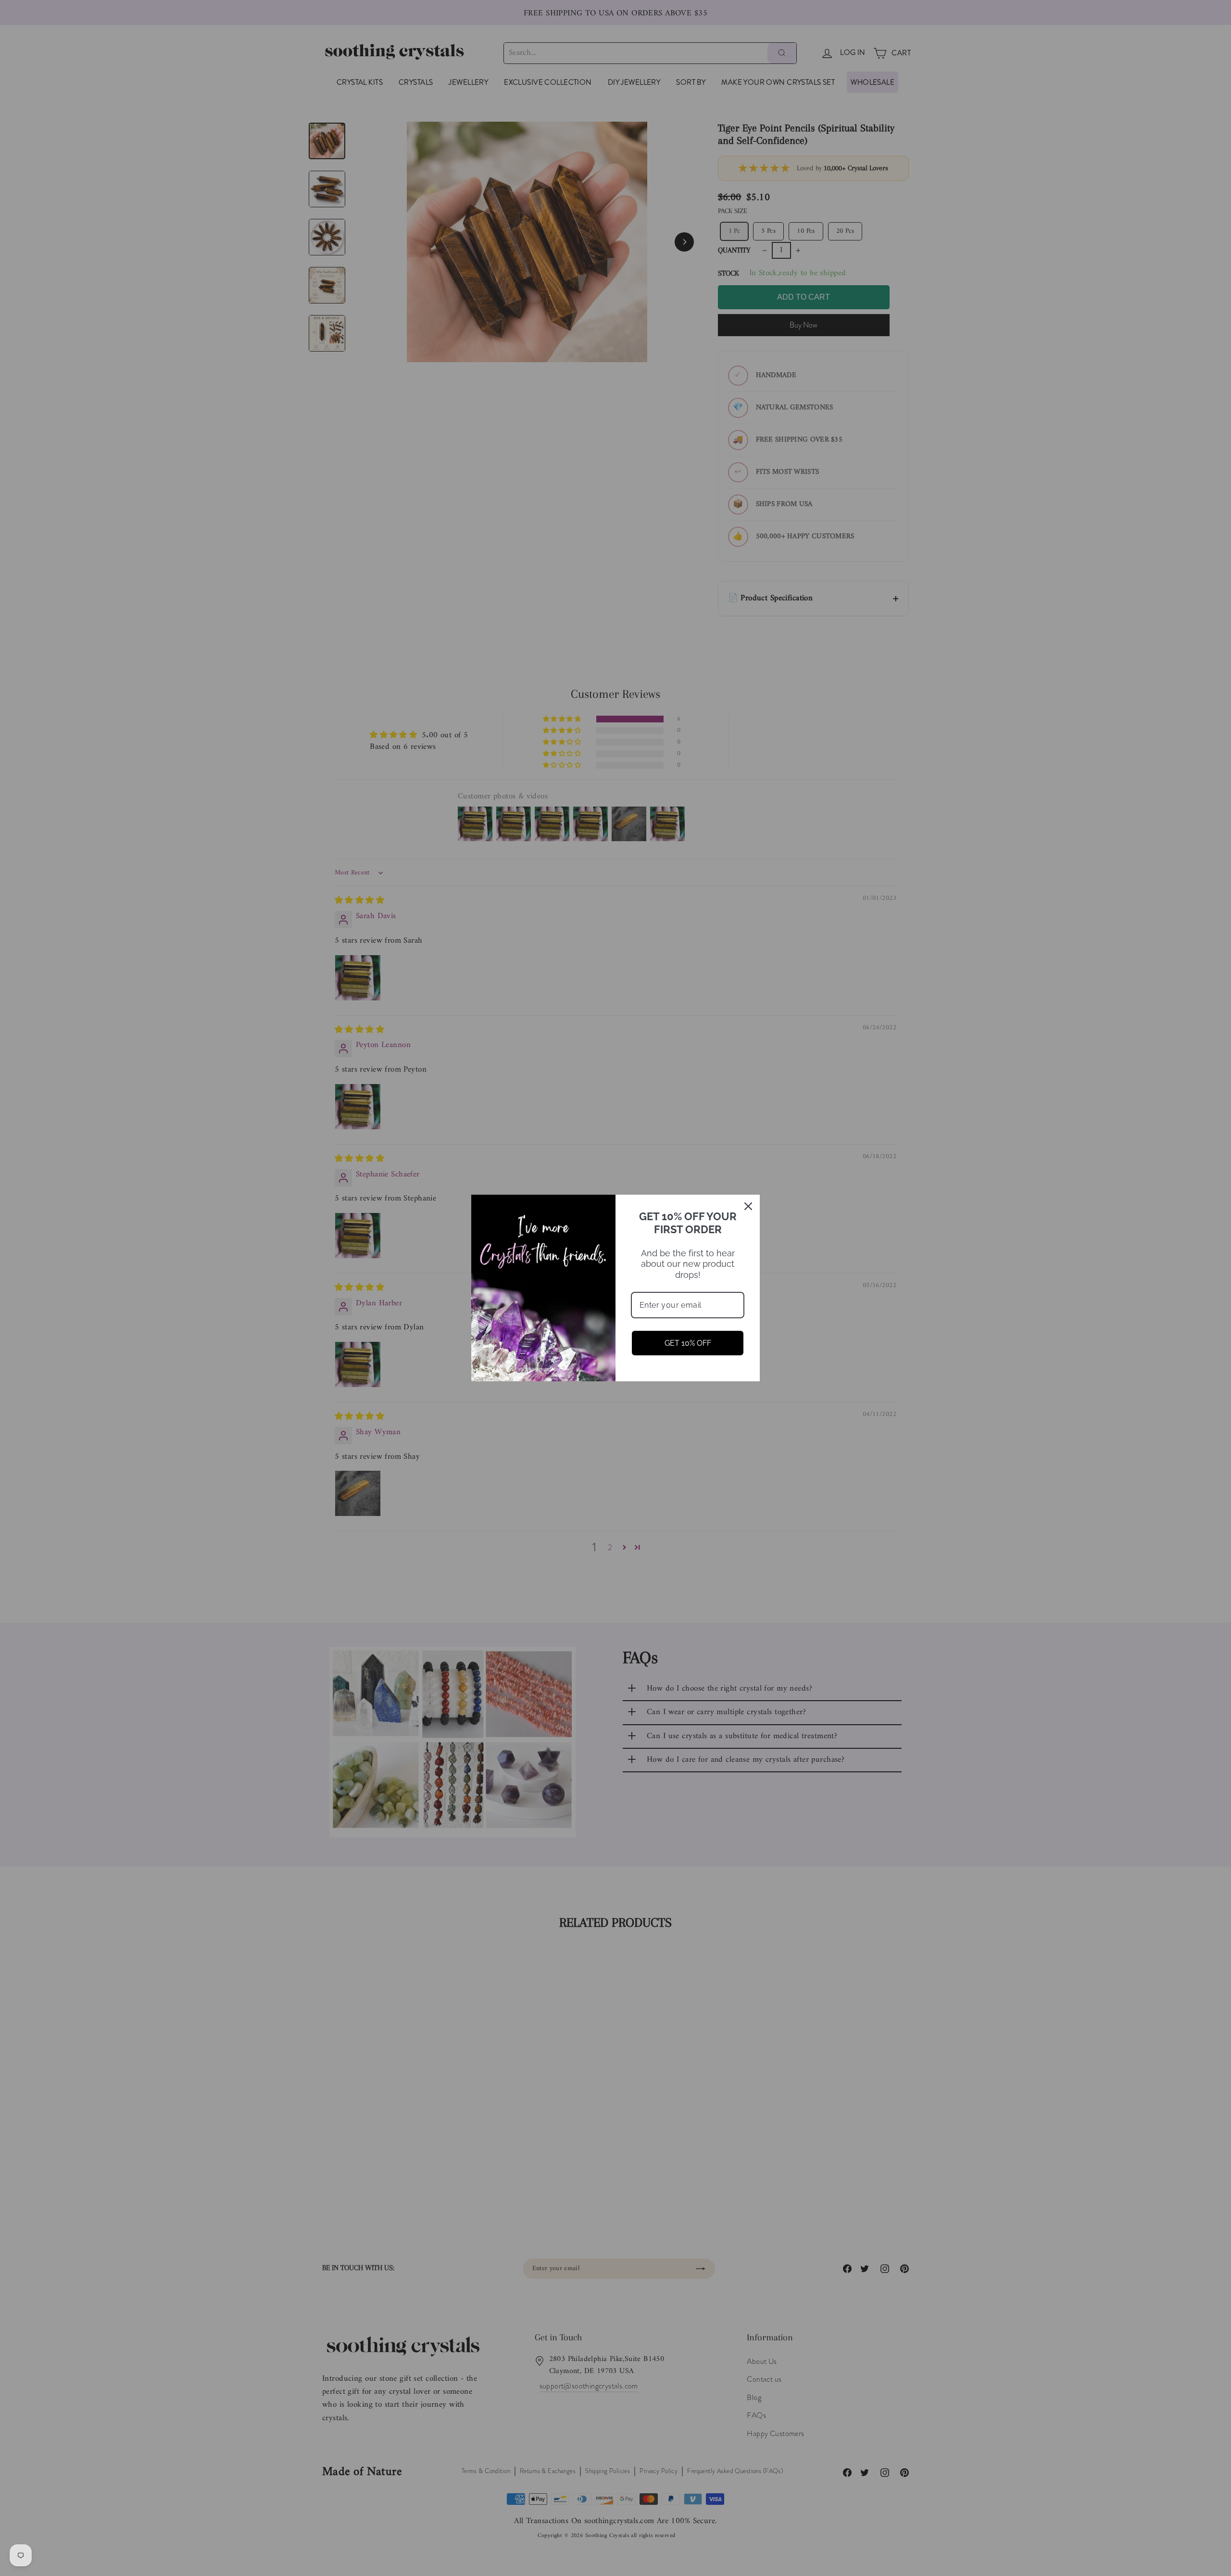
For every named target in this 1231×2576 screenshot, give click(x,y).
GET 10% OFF (688, 1343)
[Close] (748, 1206)
